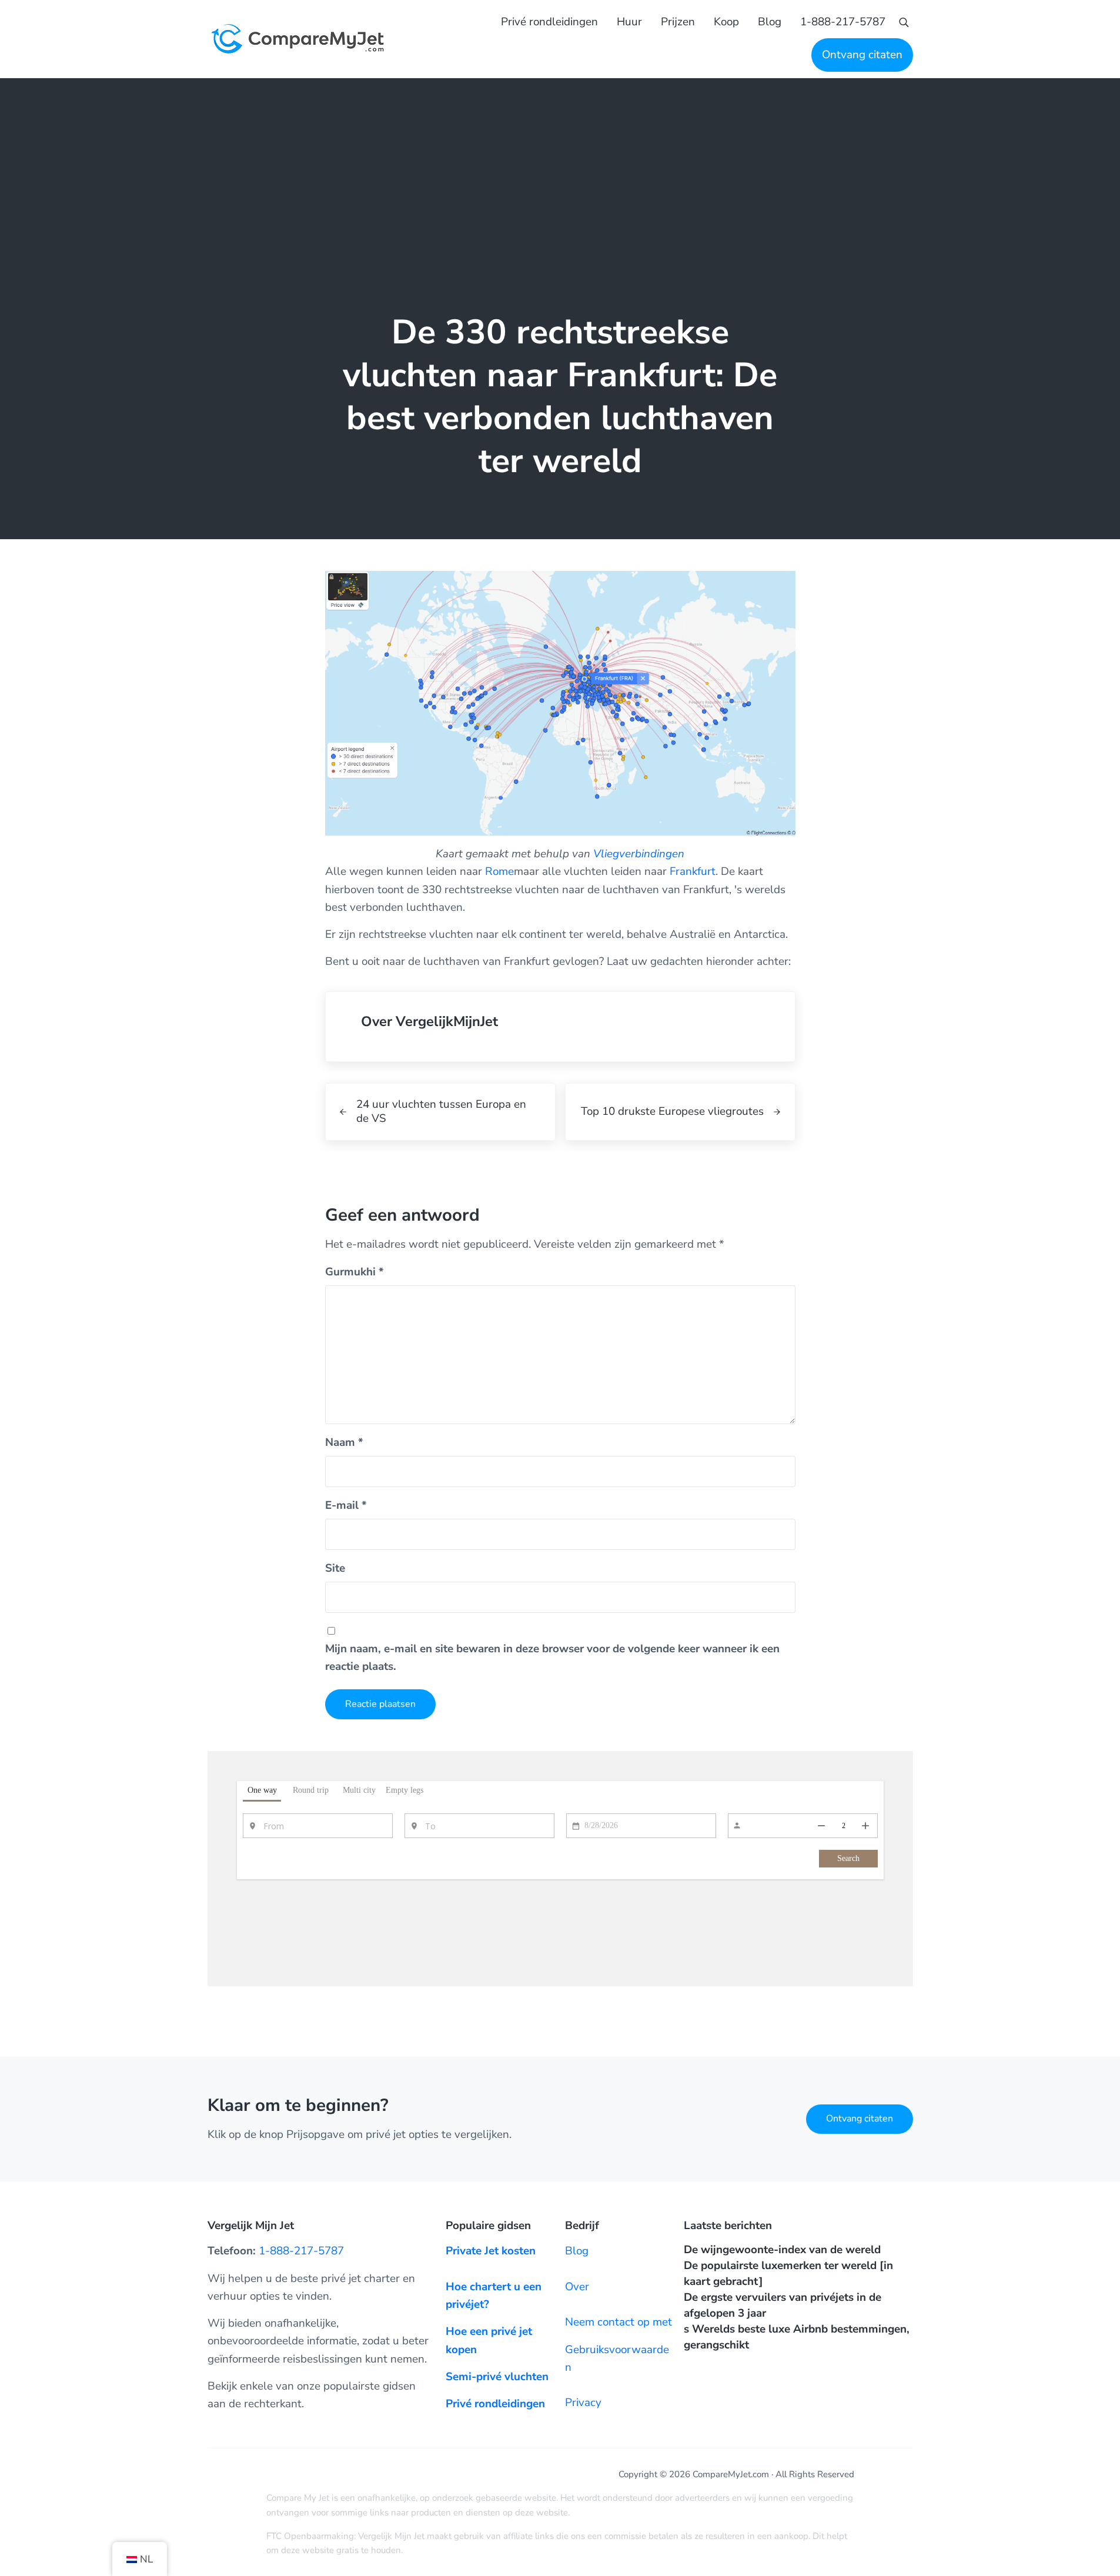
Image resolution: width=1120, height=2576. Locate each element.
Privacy (583, 2403)
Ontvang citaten (860, 2119)
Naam (344, 1442)
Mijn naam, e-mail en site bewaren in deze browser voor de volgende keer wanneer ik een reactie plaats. (552, 1658)
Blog (577, 2251)
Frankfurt (693, 871)
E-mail (346, 1505)
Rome (499, 871)
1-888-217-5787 (301, 2251)
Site (335, 1568)
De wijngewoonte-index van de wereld (782, 2250)
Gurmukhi (355, 1272)
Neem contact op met (618, 2322)
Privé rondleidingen (495, 2404)
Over (577, 2287)
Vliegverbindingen (639, 854)
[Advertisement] (560, 166)
